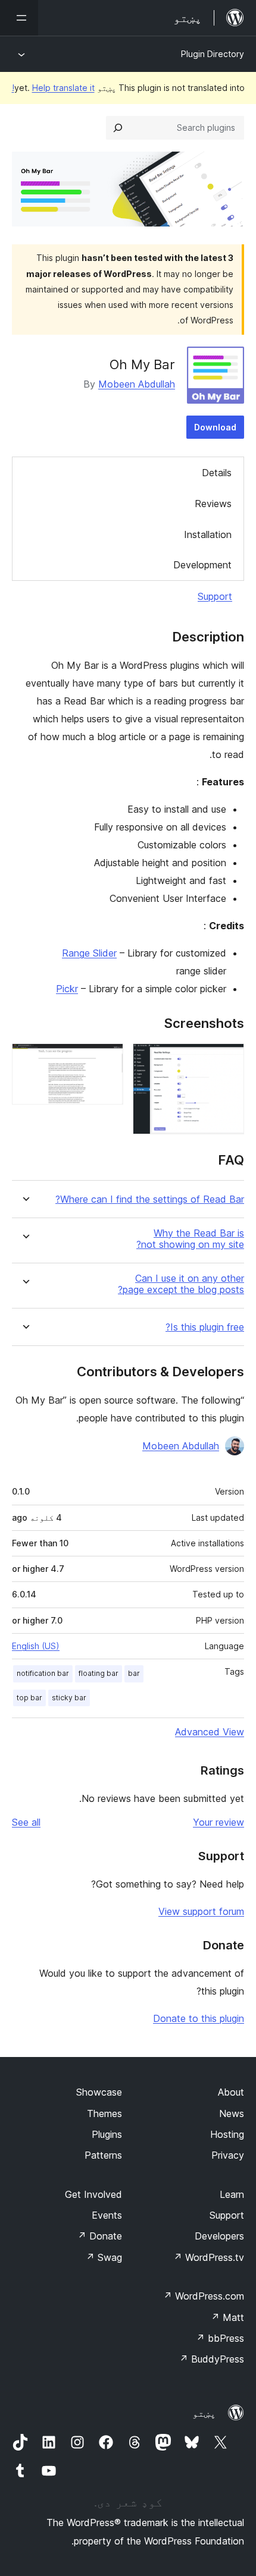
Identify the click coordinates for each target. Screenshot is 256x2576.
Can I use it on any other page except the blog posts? (181, 1284)
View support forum (201, 1911)
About (231, 2092)
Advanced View (210, 1732)
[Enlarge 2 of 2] (107, 1059)
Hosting (227, 2134)
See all (26, 1822)
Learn (232, 2194)
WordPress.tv (209, 2257)
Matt (227, 2317)
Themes (104, 2113)
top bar (29, 1698)
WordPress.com (204, 2296)
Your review (218, 1822)
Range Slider (89, 953)
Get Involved (93, 2194)
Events (107, 2215)
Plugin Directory (213, 54)
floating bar (99, 1673)
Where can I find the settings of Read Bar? (150, 1199)
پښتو (204, 2413)
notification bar (43, 1673)
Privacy (228, 2155)
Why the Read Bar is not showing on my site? (190, 1239)
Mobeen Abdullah (137, 384)
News (232, 2113)
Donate (100, 2236)
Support (215, 596)
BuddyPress (212, 2359)
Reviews (213, 504)
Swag (104, 2257)
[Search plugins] (118, 128)
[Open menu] (19, 18)
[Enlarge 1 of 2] (228, 1059)
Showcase (99, 2092)
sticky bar (69, 1698)
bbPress (220, 2338)
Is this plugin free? (205, 1327)
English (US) (36, 1646)
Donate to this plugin (199, 2018)
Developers (219, 2236)
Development (202, 565)
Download (215, 427)
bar (134, 1673)
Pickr (67, 989)
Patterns (103, 2155)
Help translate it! (53, 88)
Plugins (107, 2134)
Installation (208, 534)
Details (217, 473)
